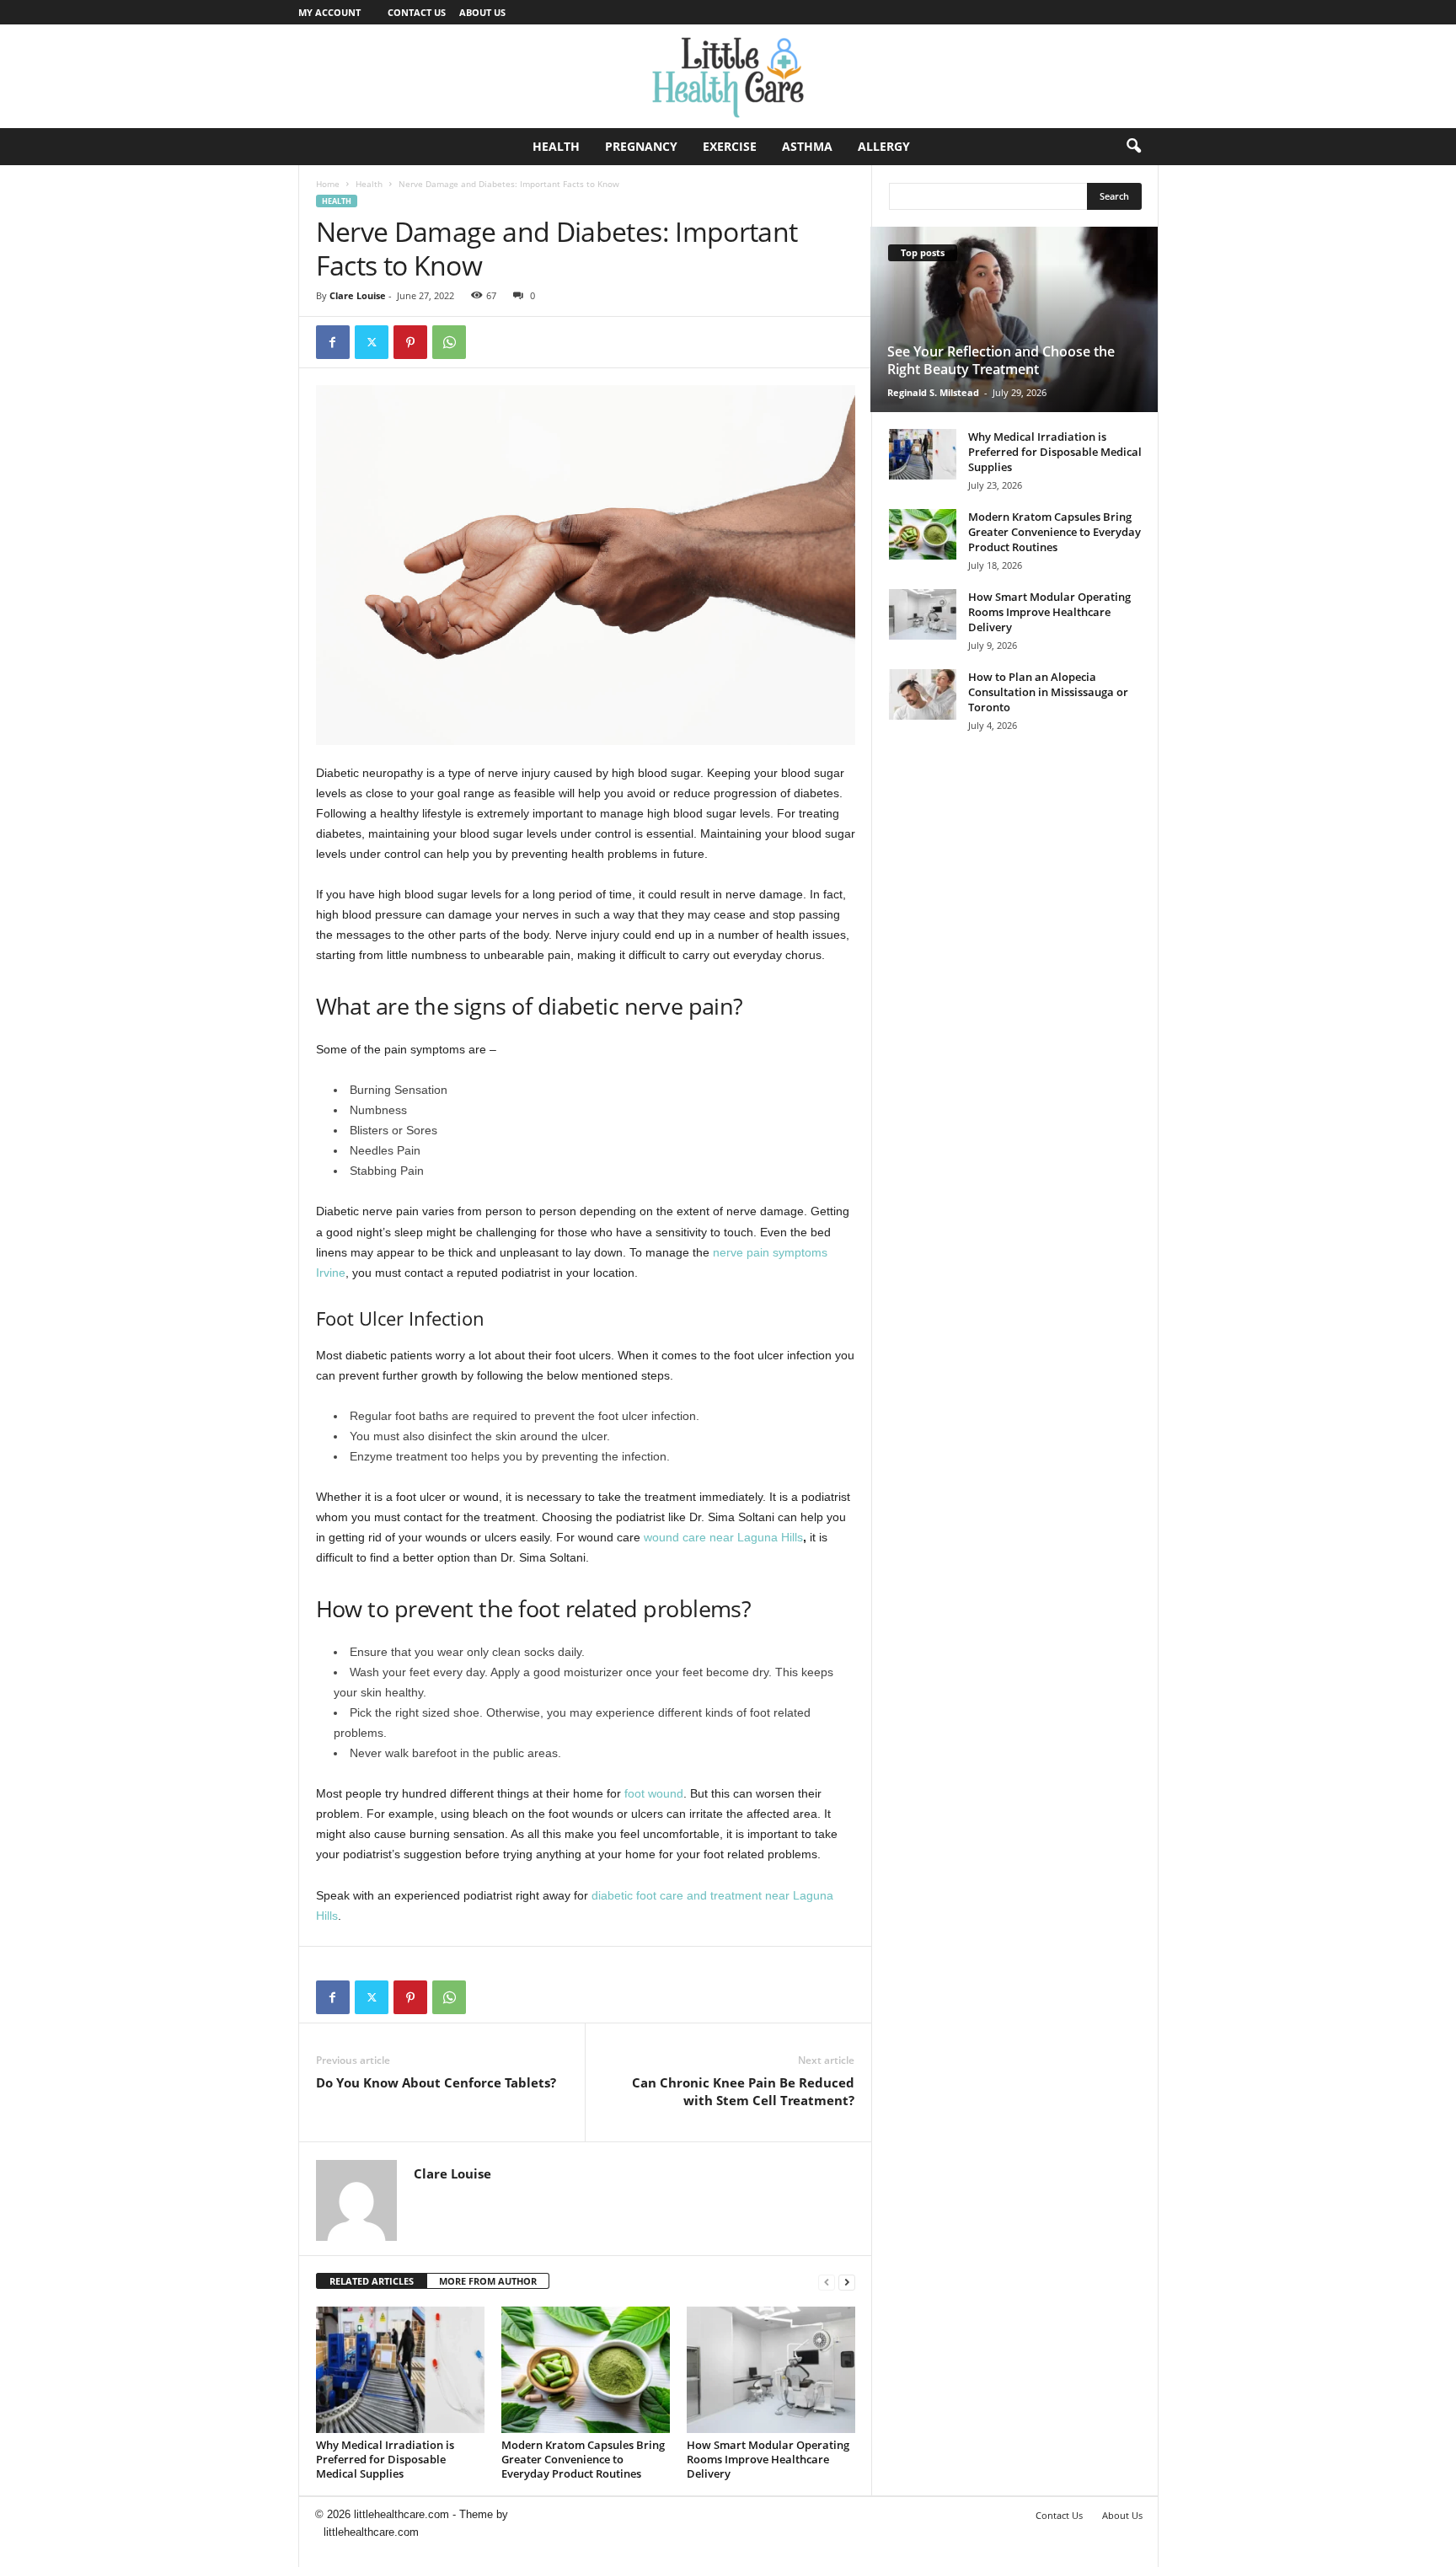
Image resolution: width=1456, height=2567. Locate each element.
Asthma (807, 146)
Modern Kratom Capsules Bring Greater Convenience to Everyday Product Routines (583, 2459)
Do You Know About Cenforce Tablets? (436, 2082)
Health (556, 146)
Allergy (884, 146)
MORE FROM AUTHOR (488, 2281)
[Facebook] (333, 342)
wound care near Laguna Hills (723, 1537)
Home (328, 184)
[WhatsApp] (449, 342)
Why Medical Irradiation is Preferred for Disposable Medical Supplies (385, 2459)
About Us (482, 12)
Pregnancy (641, 146)
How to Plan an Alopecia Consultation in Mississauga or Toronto (1048, 692)
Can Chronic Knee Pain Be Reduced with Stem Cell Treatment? (743, 2091)
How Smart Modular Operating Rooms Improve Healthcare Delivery (768, 2459)
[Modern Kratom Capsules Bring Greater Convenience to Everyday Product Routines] (586, 2370)
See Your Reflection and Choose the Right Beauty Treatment (1001, 360)
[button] (1133, 147)
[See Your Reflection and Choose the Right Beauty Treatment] (1014, 319)
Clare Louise (358, 295)
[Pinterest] (410, 342)
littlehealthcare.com (371, 2532)
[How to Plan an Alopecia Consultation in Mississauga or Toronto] (923, 694)
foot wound (654, 1793)
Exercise (730, 146)
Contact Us (417, 12)
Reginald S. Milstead (933, 392)
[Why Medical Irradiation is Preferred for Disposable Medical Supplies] (400, 2370)
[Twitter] (372, 342)
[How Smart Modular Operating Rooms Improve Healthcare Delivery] (771, 2370)
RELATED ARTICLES (372, 2281)
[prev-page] (827, 2282)
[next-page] (847, 2282)
